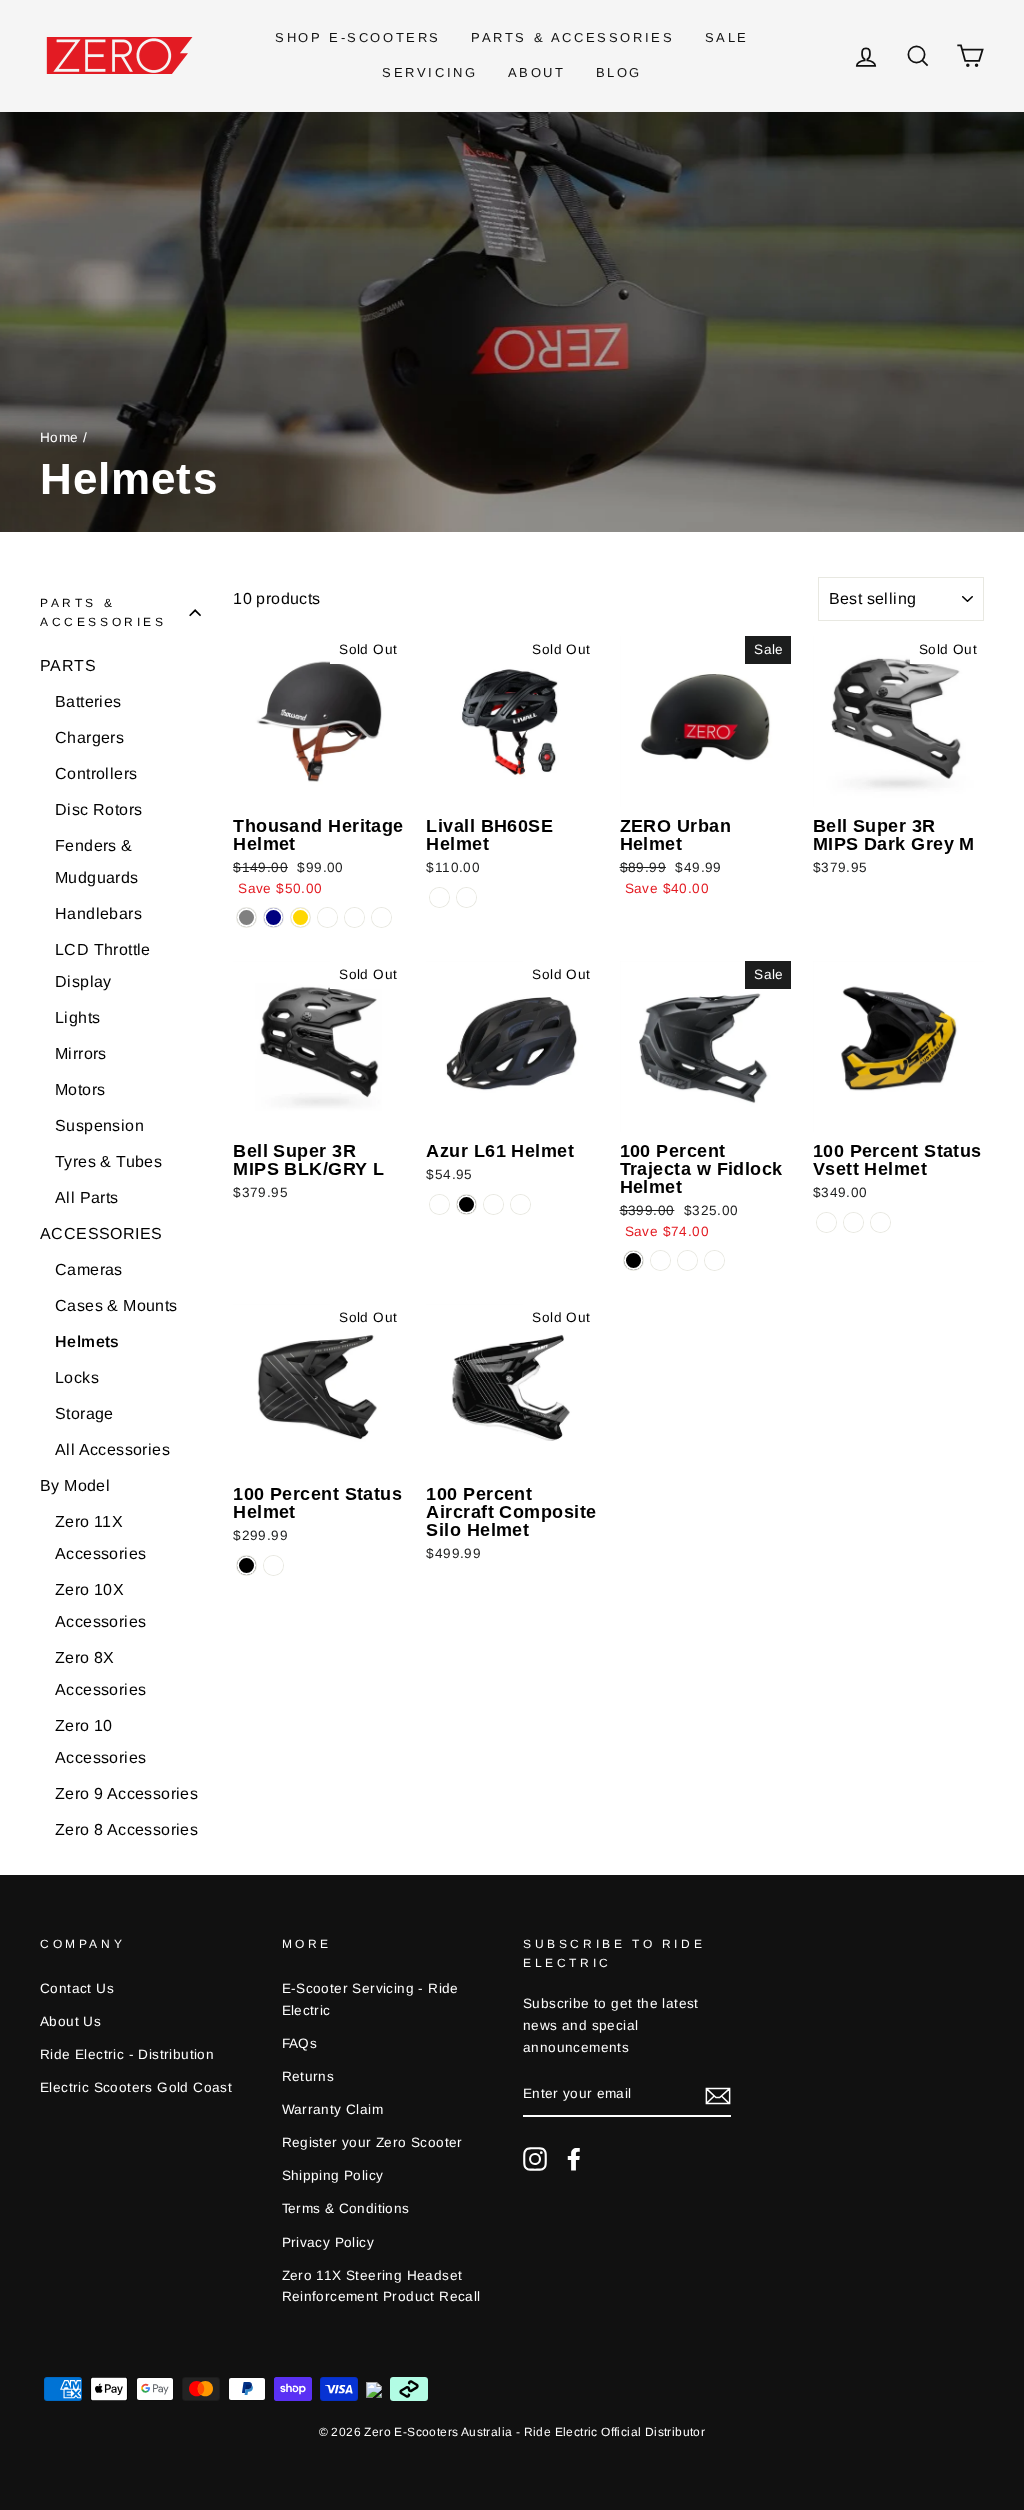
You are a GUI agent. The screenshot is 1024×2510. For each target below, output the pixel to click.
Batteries (88, 701)
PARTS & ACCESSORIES (572, 37)
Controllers (96, 773)
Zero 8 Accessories (126, 1829)
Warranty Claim (333, 2109)
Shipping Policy (333, 2175)
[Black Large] (826, 1222)
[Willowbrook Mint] (381, 917)
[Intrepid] (687, 1260)
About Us (70, 2021)
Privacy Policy (328, 2242)
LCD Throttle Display (103, 965)
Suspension (99, 1125)
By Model (75, 1485)
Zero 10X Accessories (100, 1605)
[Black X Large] (853, 1222)
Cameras (89, 1269)
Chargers (89, 737)
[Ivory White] (466, 897)
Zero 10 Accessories (100, 1741)
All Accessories (112, 1449)
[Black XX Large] (880, 1222)
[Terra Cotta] (354, 917)
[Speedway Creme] (327, 917)
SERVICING (429, 72)
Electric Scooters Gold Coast (136, 2087)
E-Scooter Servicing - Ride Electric (370, 1999)
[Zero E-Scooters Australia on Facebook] (574, 2159)
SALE (727, 37)
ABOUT (537, 72)
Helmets (87, 1341)
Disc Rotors (98, 809)
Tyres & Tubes (108, 1161)
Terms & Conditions (346, 2208)
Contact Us (77, 1988)
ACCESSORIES (101, 1233)
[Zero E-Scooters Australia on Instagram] (535, 2159)
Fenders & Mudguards (97, 861)
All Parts (87, 1197)
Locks (77, 1377)
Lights (77, 1017)
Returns (308, 2076)
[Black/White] (660, 1260)
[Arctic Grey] (246, 917)
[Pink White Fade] (439, 1204)
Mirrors (81, 1053)
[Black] (633, 1260)
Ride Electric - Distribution (127, 2054)
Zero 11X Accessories (100, 1537)
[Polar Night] (439, 897)
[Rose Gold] (300, 917)
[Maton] (714, 1260)
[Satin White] (493, 1204)
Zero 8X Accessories (100, 1673)
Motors (80, 1089)
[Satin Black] (466, 1204)
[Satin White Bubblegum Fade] (520, 1204)
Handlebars (98, 913)
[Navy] (273, 917)
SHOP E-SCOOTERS (358, 37)
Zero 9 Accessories (126, 1793)
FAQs (300, 2043)
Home (59, 437)
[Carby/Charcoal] (273, 1565)
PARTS (68, 665)
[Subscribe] (718, 2095)
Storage (84, 1413)
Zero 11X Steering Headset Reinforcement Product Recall (381, 2286)
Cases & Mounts (116, 1305)
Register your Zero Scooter (372, 2142)
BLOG (619, 72)
